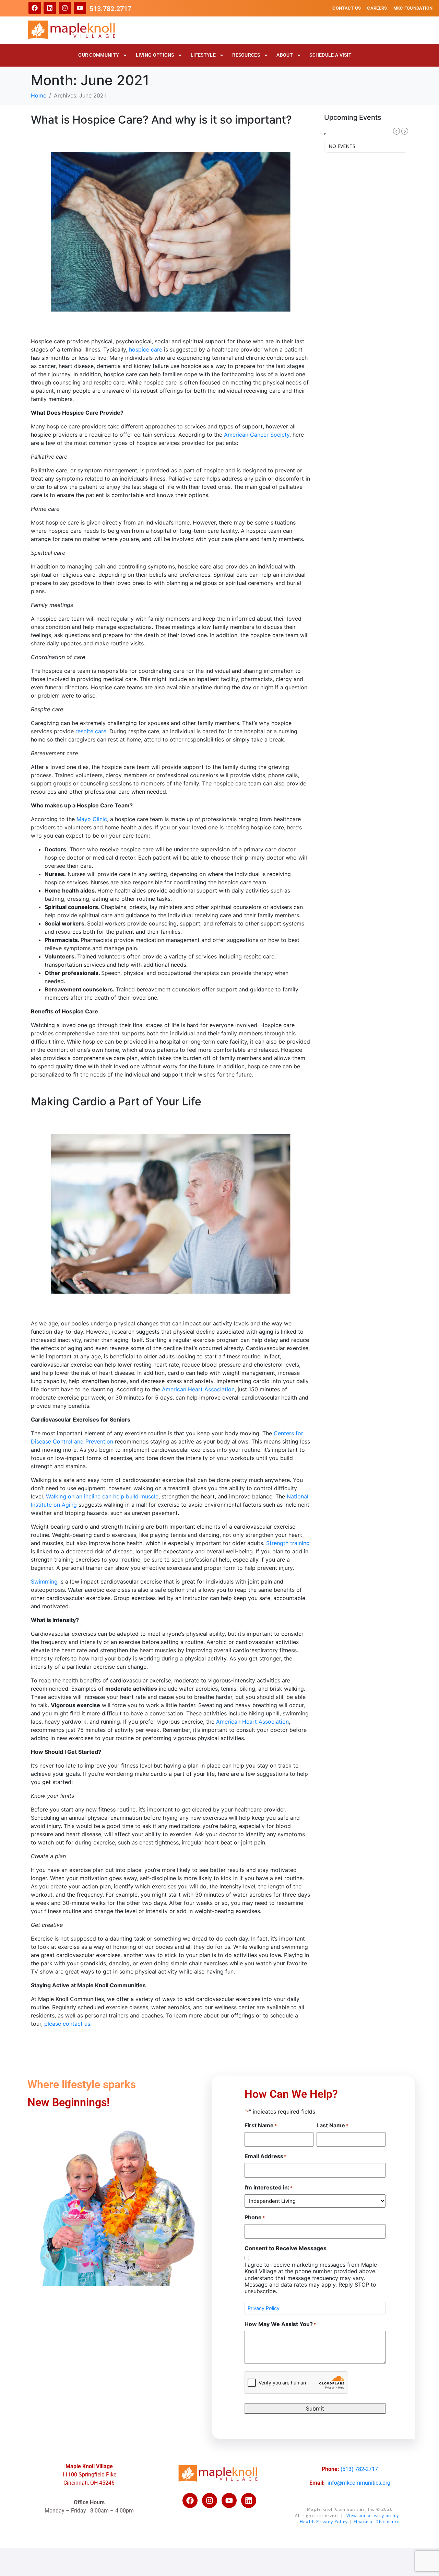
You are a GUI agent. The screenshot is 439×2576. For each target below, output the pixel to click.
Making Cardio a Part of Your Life (116, 1101)
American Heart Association (198, 1389)
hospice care (146, 349)
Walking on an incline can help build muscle (102, 1496)
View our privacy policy (373, 2515)
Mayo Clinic (92, 819)
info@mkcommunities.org (359, 2483)
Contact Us (347, 8)
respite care (91, 731)
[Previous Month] (396, 131)
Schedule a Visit (330, 55)
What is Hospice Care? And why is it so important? (161, 120)
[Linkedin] (50, 8)
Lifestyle (203, 55)
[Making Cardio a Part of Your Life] (171, 1213)
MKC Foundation (413, 8)
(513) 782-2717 (359, 2469)
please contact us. (69, 2024)
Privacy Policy (264, 2308)
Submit (315, 2408)
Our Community (99, 55)
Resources (246, 55)
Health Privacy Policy (324, 2522)
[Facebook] (35, 8)
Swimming (44, 1582)
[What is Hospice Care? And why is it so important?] (171, 231)
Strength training (288, 1543)
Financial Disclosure (377, 2522)
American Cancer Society (257, 435)
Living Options (155, 55)
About (285, 55)
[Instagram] (65, 8)
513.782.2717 (110, 9)
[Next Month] (405, 131)
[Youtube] (80, 8)
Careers (377, 8)
